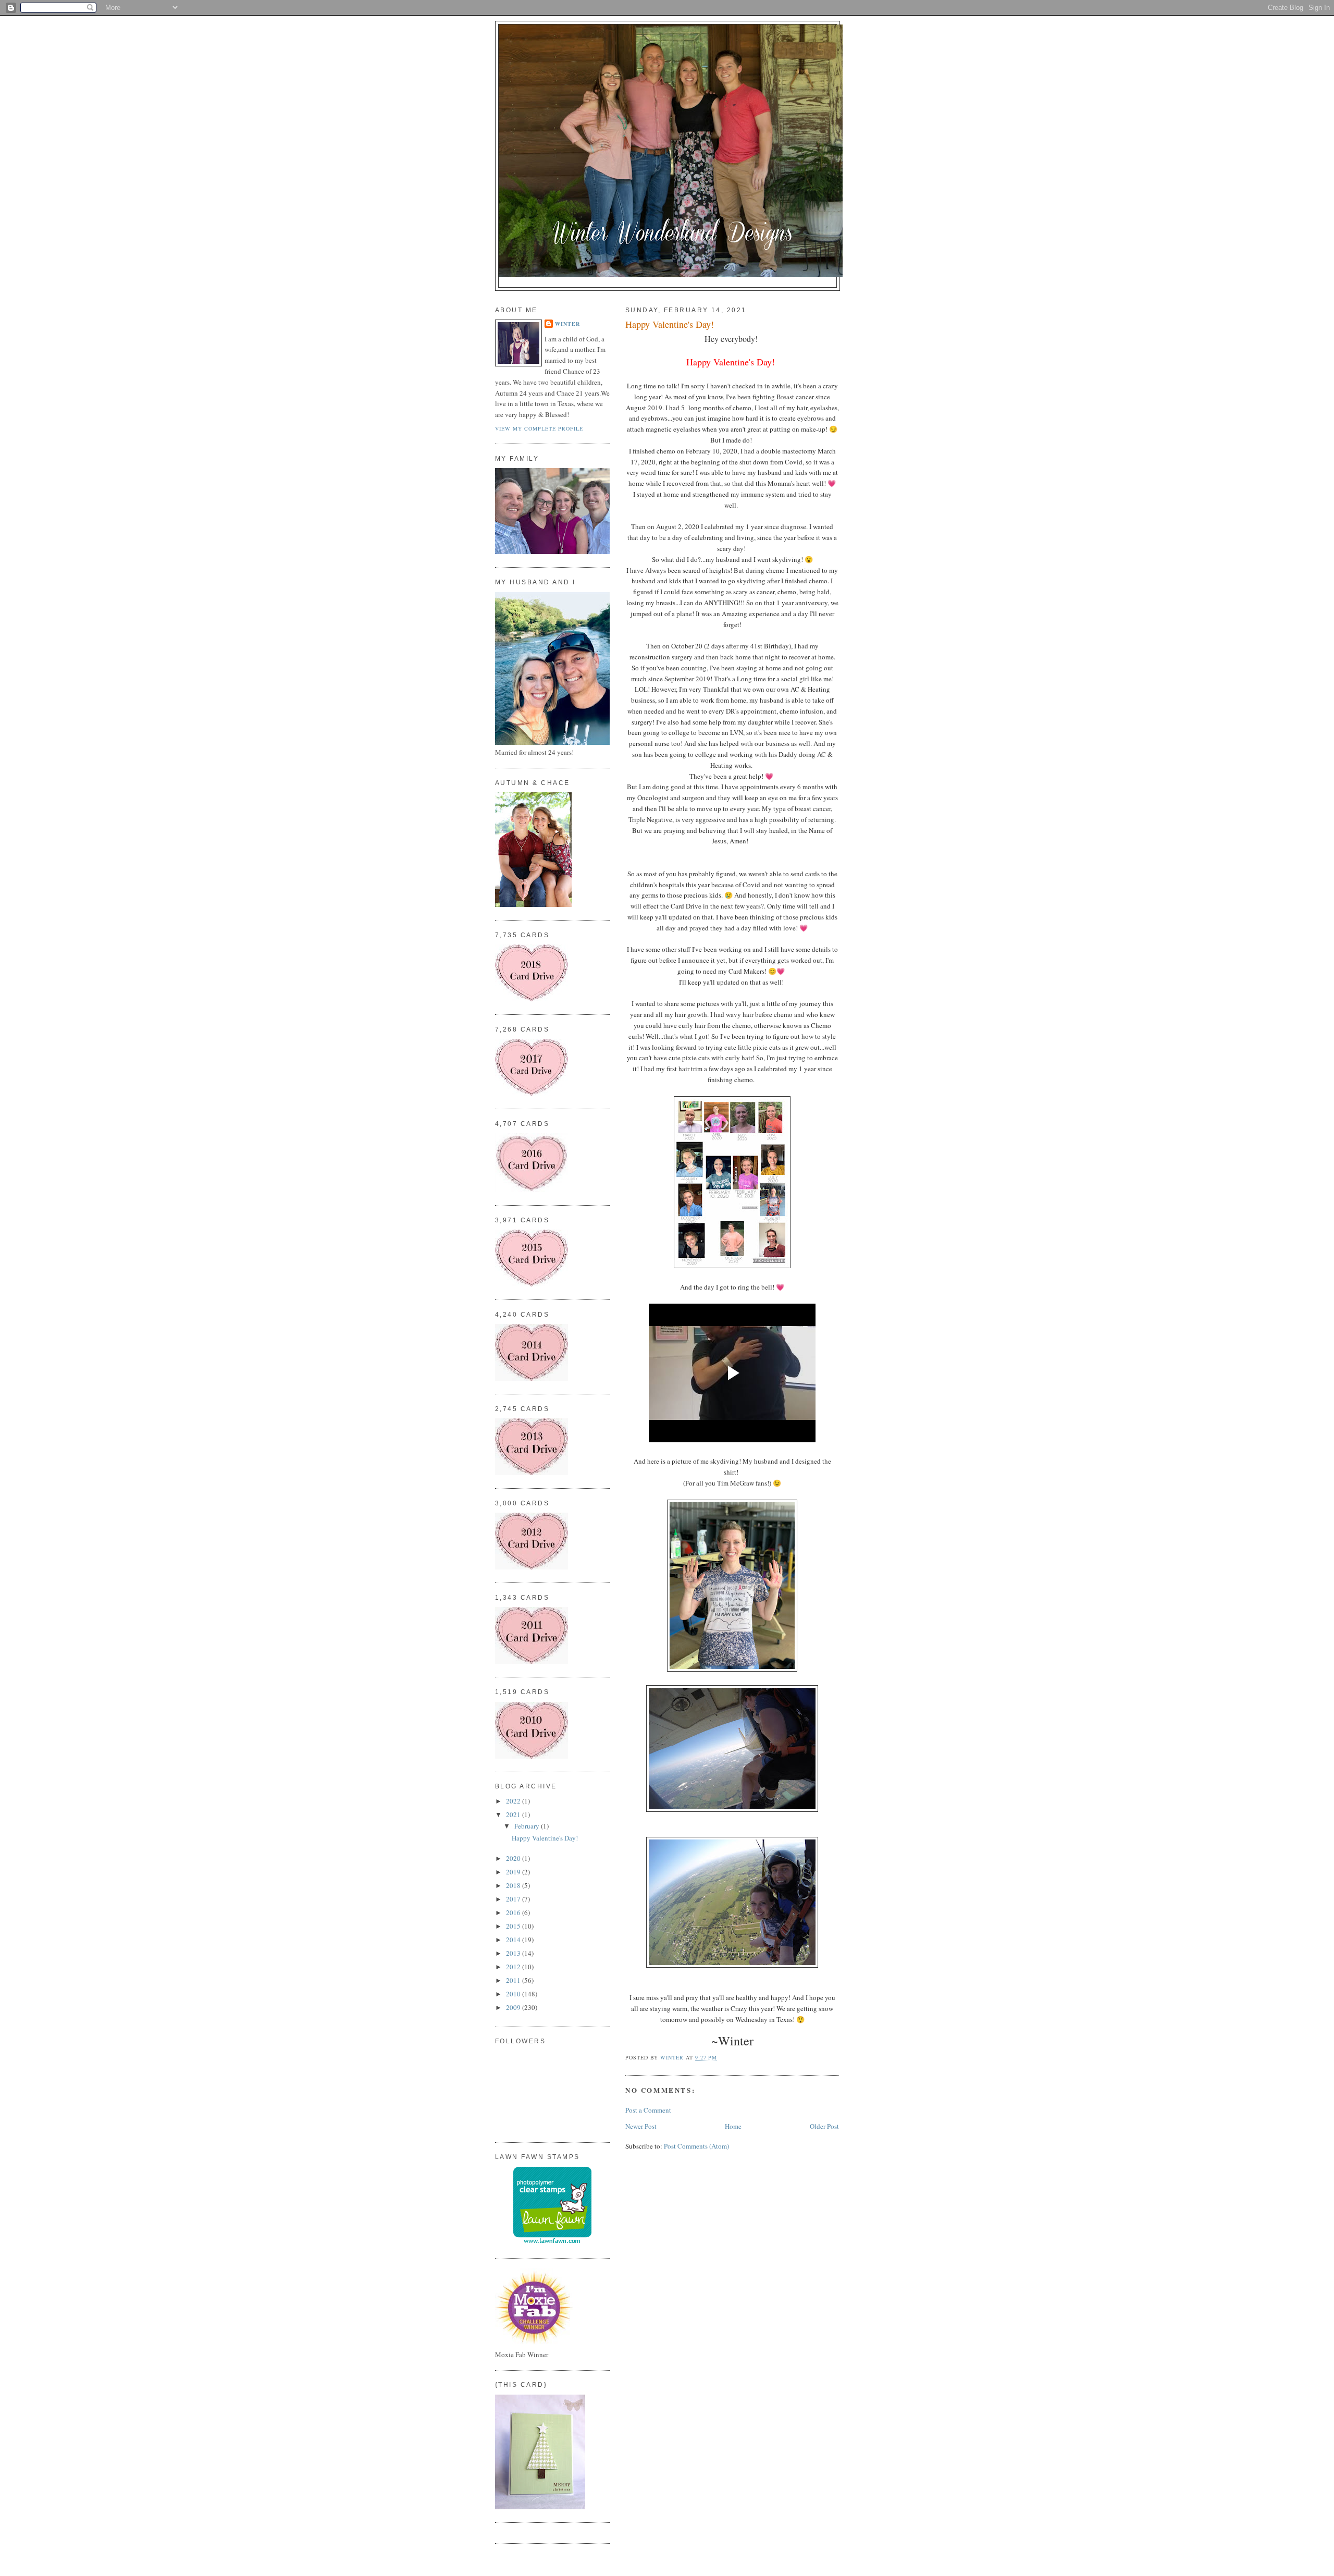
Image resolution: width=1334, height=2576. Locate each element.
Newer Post (641, 2126)
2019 (514, 1872)
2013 (514, 1953)
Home (733, 2126)
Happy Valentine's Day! (545, 1838)
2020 (514, 1858)
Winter (567, 324)
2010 (514, 1994)
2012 (514, 1967)
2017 (514, 1899)
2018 (514, 1885)
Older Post (824, 2126)
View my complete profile (539, 428)
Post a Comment (648, 2110)
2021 (514, 1814)
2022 (514, 1801)
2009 (514, 2007)
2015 (514, 1926)
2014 (514, 1940)
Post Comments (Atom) (696, 2146)
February (528, 1826)
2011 (514, 1980)
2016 (514, 1912)
